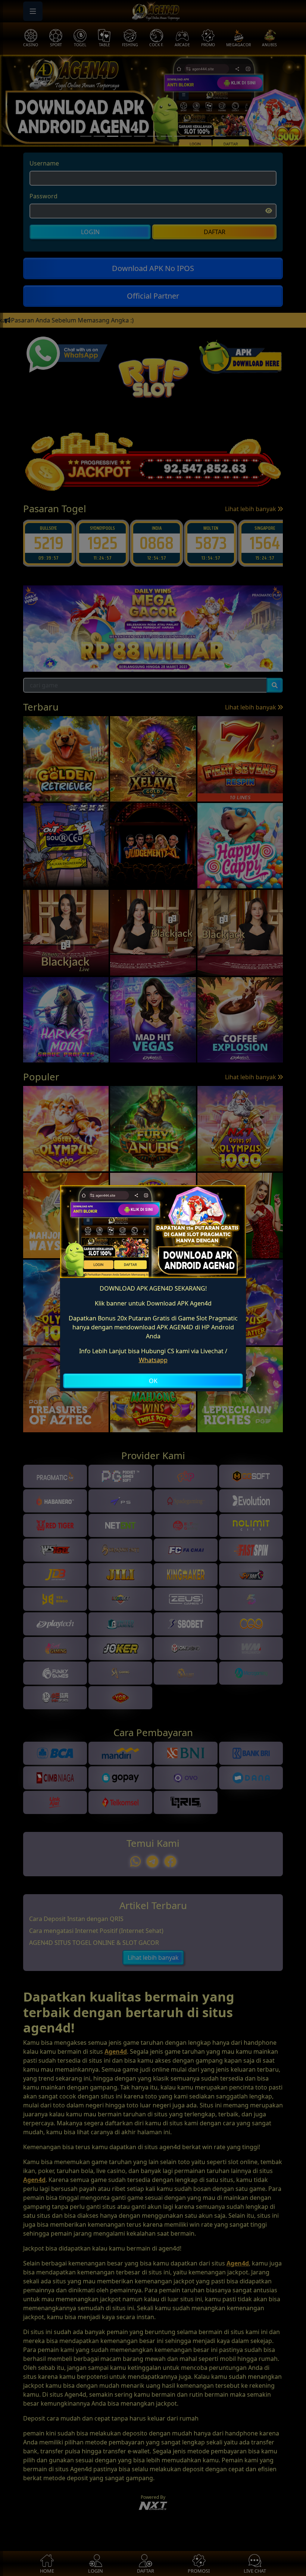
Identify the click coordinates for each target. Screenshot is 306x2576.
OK (153, 1381)
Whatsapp (153, 1360)
